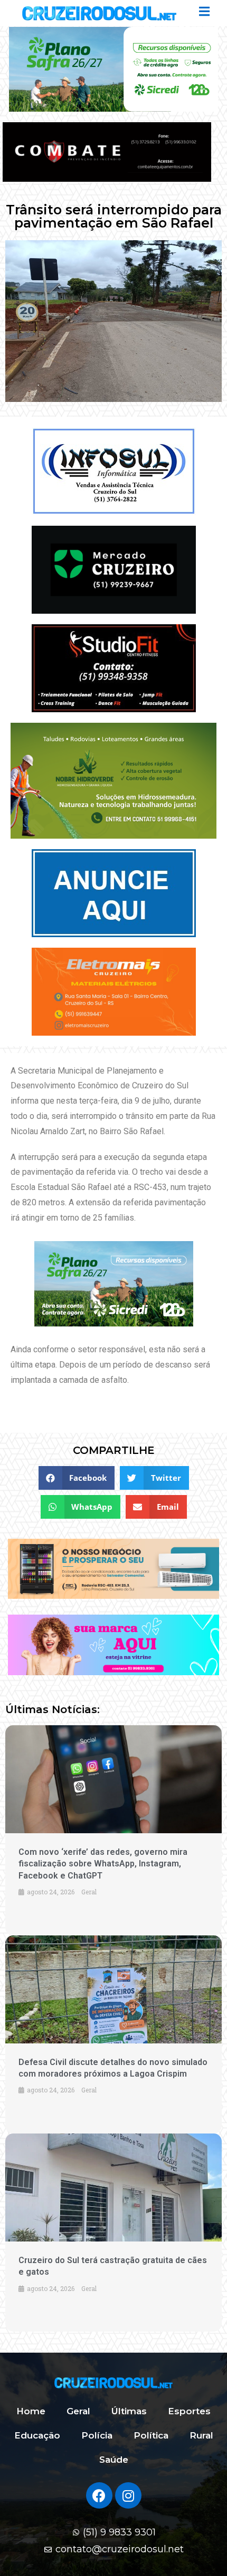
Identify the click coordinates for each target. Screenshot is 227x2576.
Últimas (129, 2411)
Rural (201, 2435)
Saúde (114, 2460)
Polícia (97, 2435)
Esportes (189, 2411)
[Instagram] (128, 2495)
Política (151, 2435)
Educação (37, 2435)
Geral (78, 2411)
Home (31, 2411)
